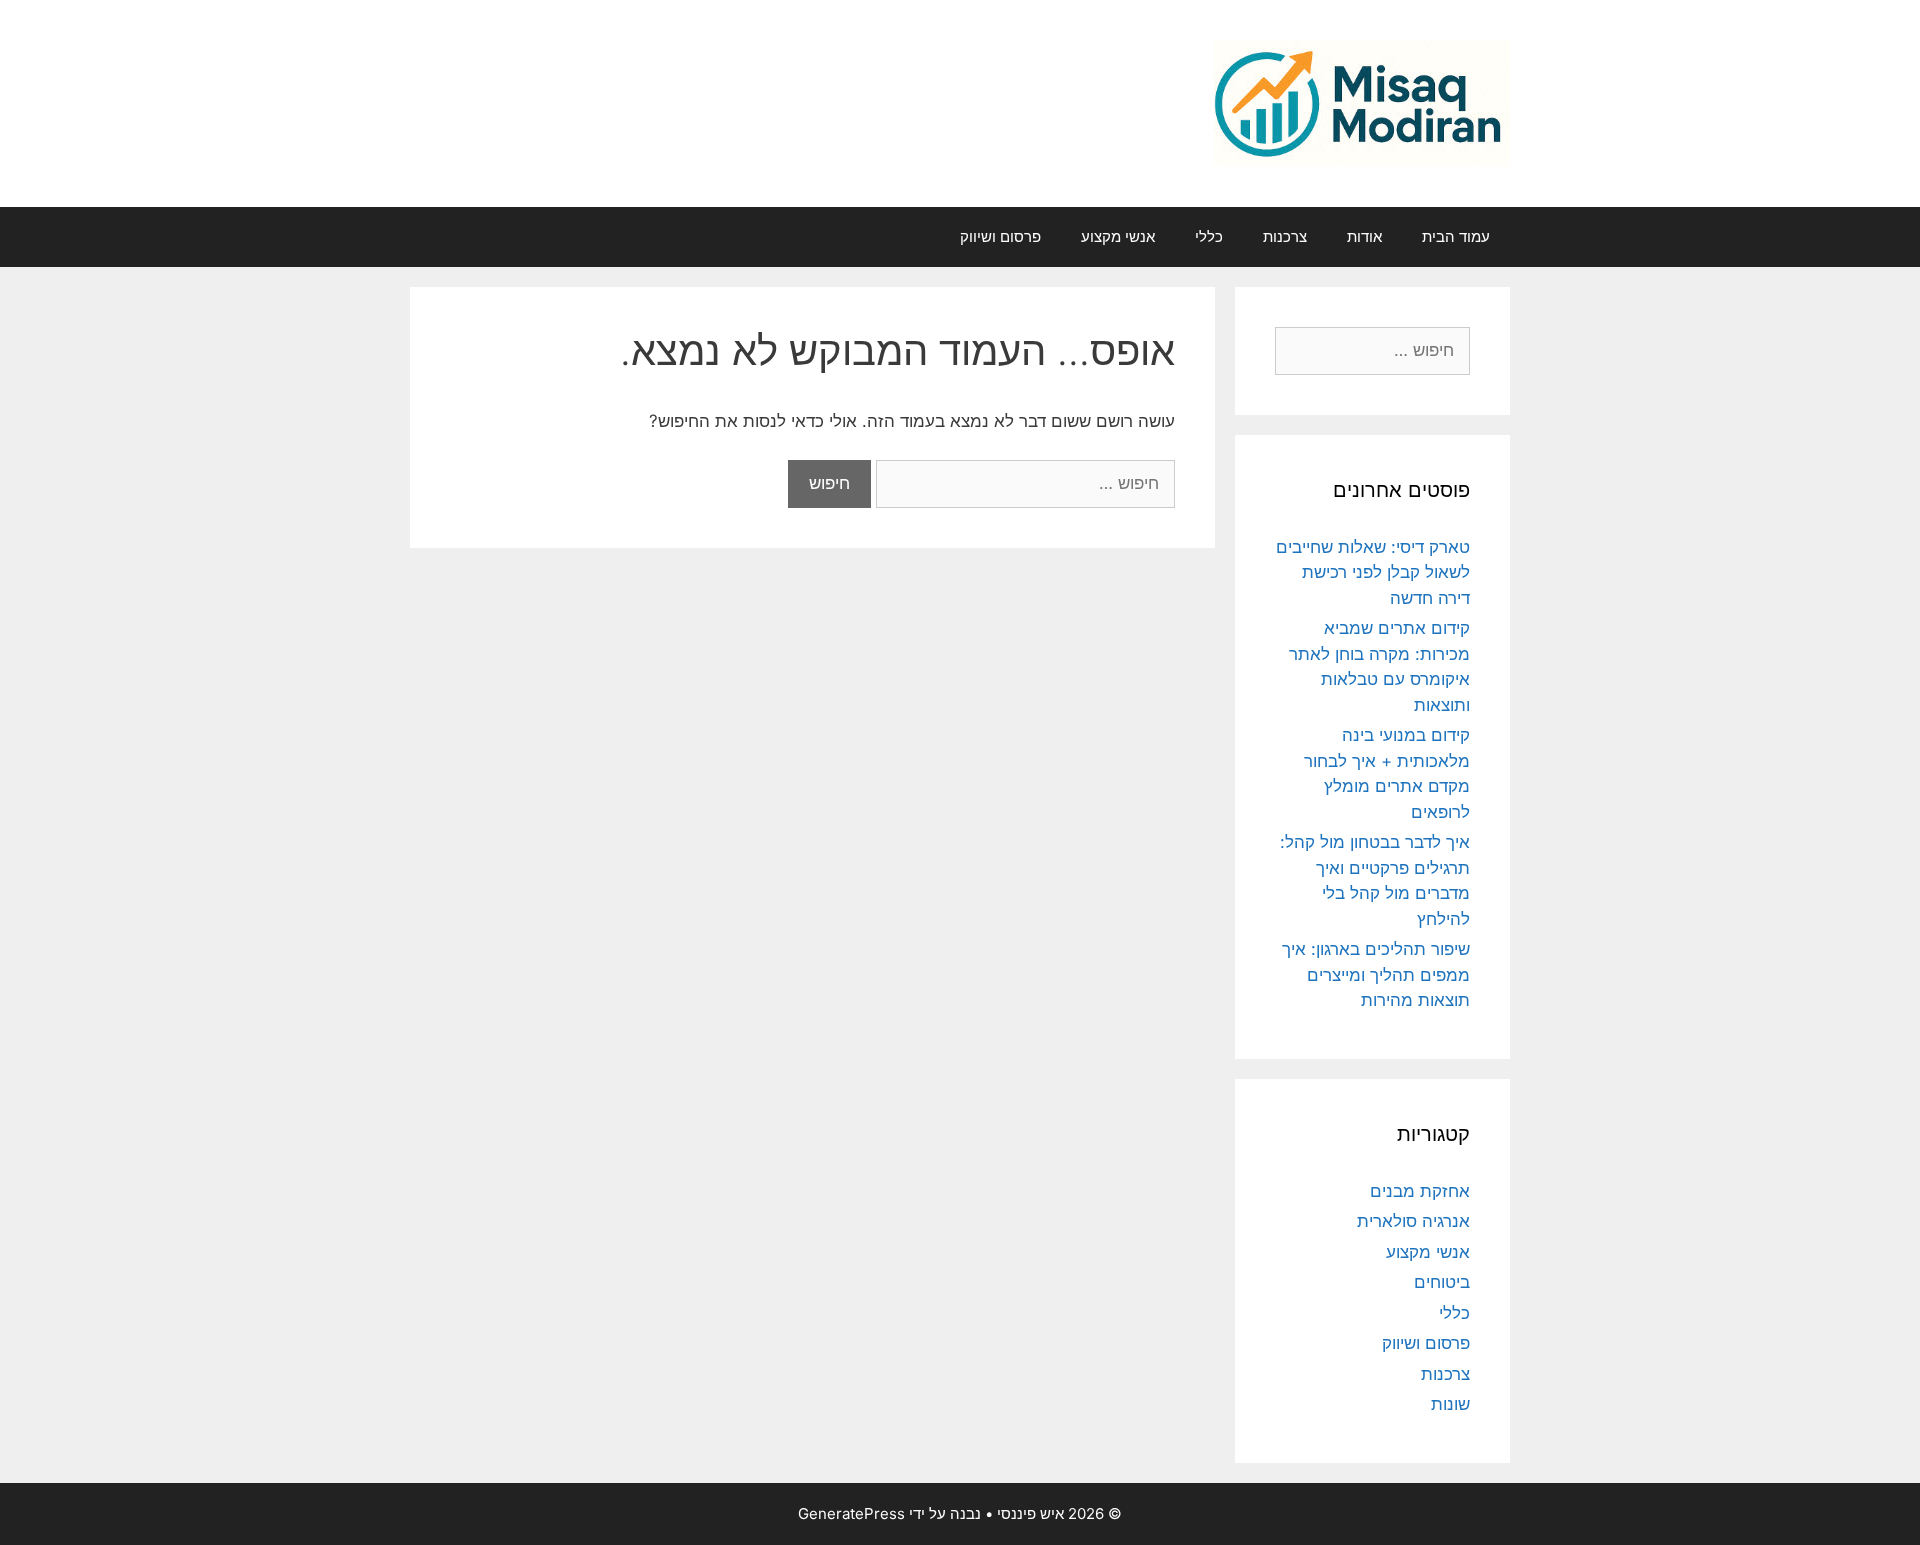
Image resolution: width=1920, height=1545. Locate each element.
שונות (1450, 1404)
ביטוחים (1442, 1282)
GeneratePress (851, 1513)
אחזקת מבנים (1420, 1191)
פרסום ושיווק (1000, 236)
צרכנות (1285, 236)
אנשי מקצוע (1118, 236)
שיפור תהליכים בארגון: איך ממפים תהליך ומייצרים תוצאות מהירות (1376, 974)
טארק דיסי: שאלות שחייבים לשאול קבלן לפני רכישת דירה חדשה (1373, 572)
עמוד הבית (1456, 236)
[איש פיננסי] (1362, 102)
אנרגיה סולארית (1413, 1221)
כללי (1209, 236)
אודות (1364, 236)
